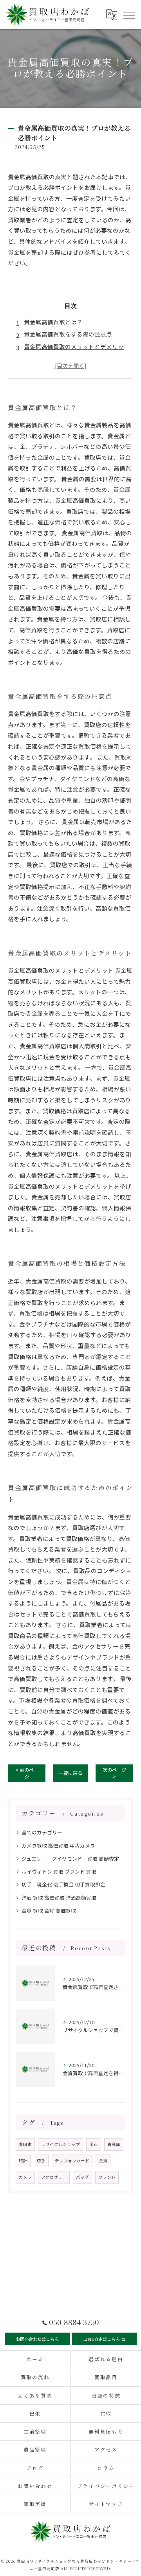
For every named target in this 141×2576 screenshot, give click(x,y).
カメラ (25, 2177)
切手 (41, 2161)
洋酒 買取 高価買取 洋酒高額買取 (59, 1898)
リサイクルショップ (61, 2144)
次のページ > (114, 1773)
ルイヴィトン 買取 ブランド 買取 (59, 1871)
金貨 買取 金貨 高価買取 (49, 1911)
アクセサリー (54, 2177)
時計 (23, 2161)
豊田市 (25, 2144)
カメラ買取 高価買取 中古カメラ (58, 1846)
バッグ (82, 2177)
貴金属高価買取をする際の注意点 (68, 334)
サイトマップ (106, 2504)
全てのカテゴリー (42, 1832)
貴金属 (114, 2144)
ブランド (107, 2177)
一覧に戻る (70, 1773)
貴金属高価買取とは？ (53, 322)
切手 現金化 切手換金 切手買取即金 (63, 1884)
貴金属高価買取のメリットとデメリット (74, 352)
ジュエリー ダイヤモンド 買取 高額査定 (70, 1859)
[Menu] (129, 14)
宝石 (94, 2144)
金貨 (103, 2161)
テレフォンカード (72, 2161)
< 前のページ (27, 1773)
